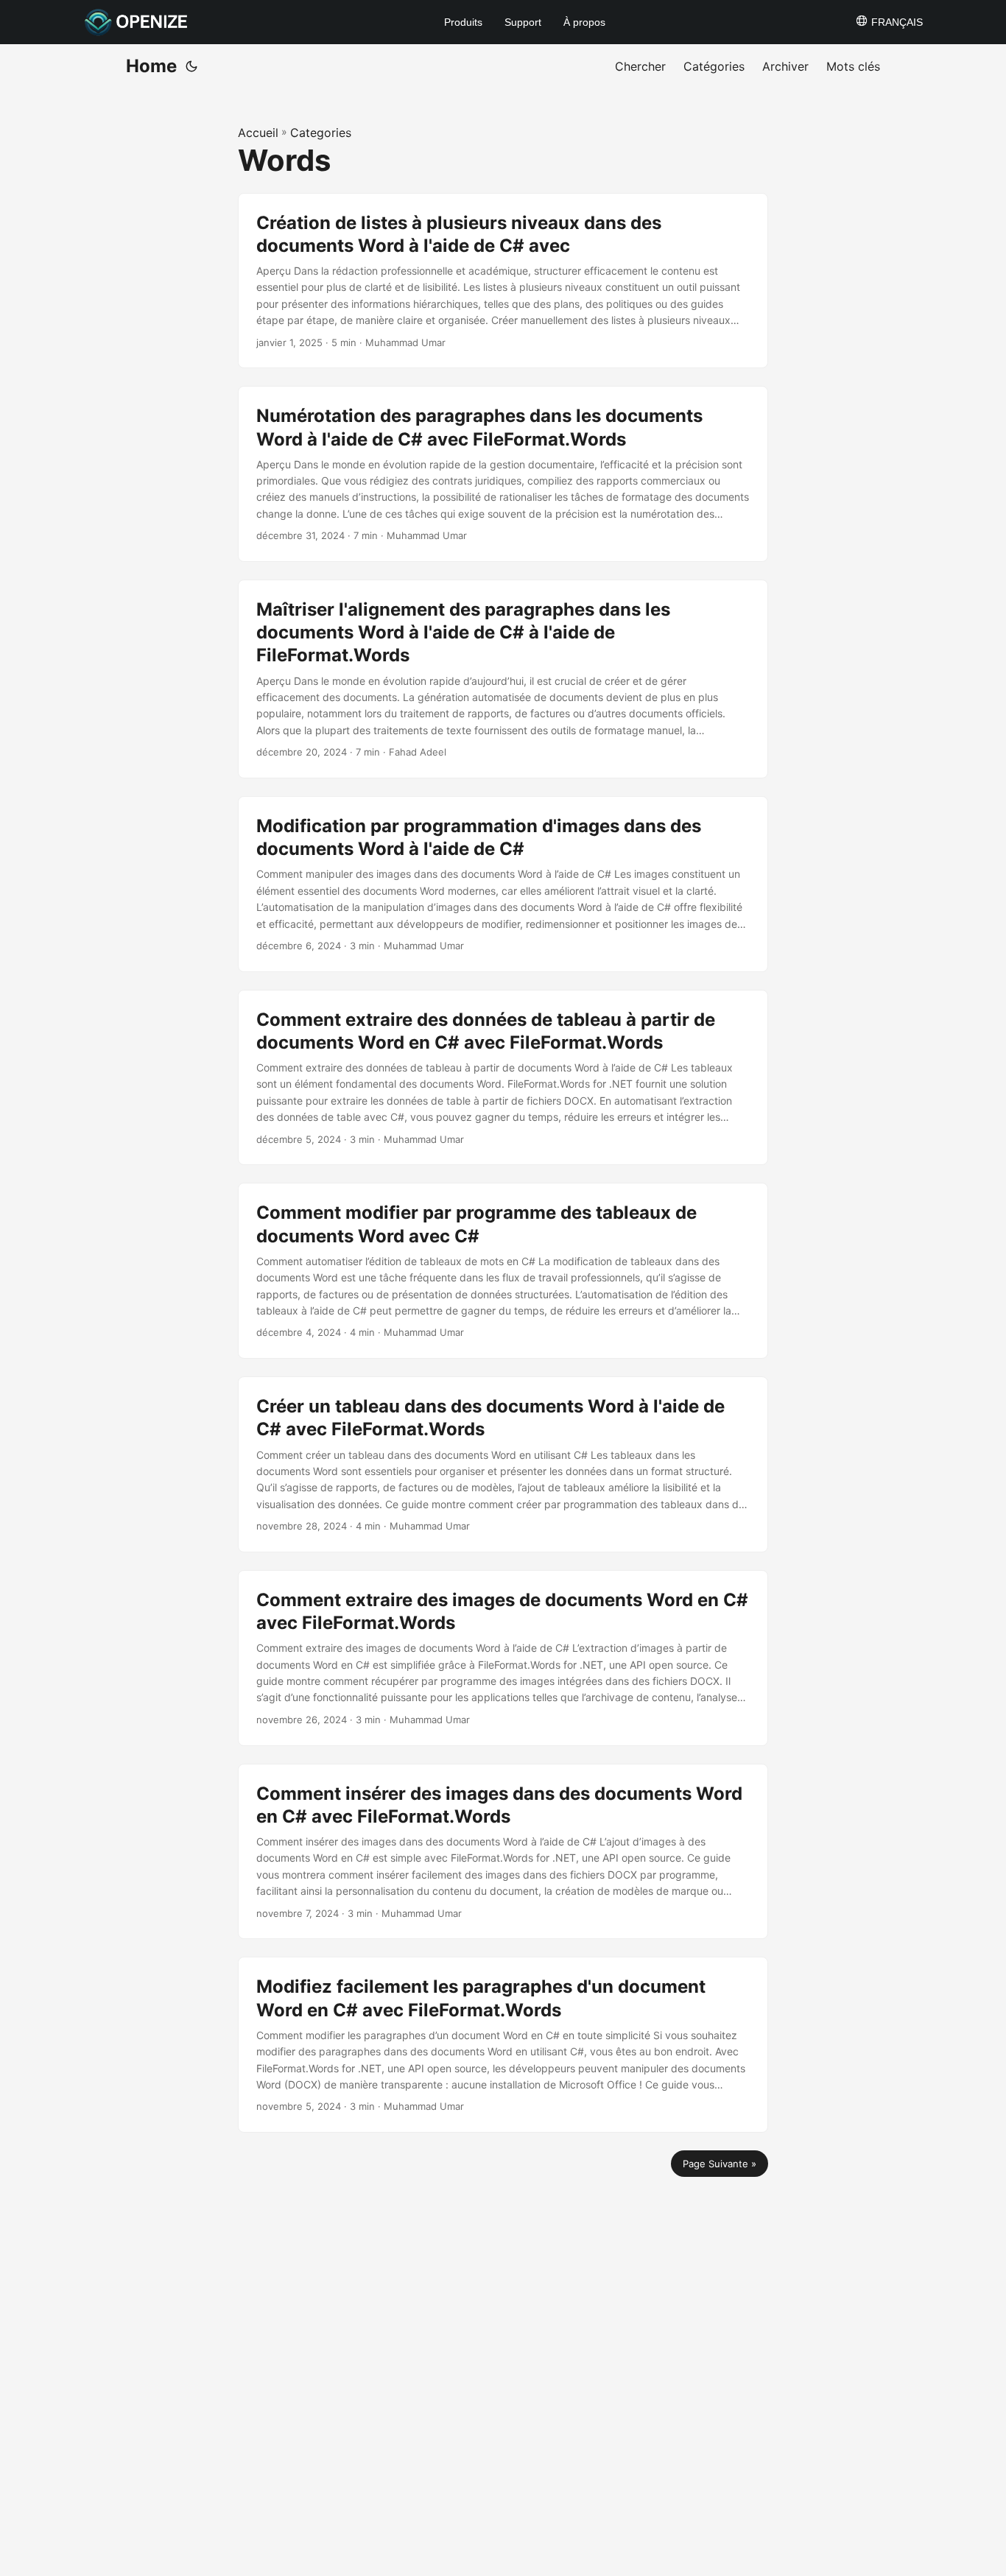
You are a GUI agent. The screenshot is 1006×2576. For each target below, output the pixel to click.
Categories (321, 133)
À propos (584, 22)
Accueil (258, 133)
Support (523, 22)
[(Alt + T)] (191, 66)
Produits (463, 22)
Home (151, 66)
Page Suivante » (720, 2164)
